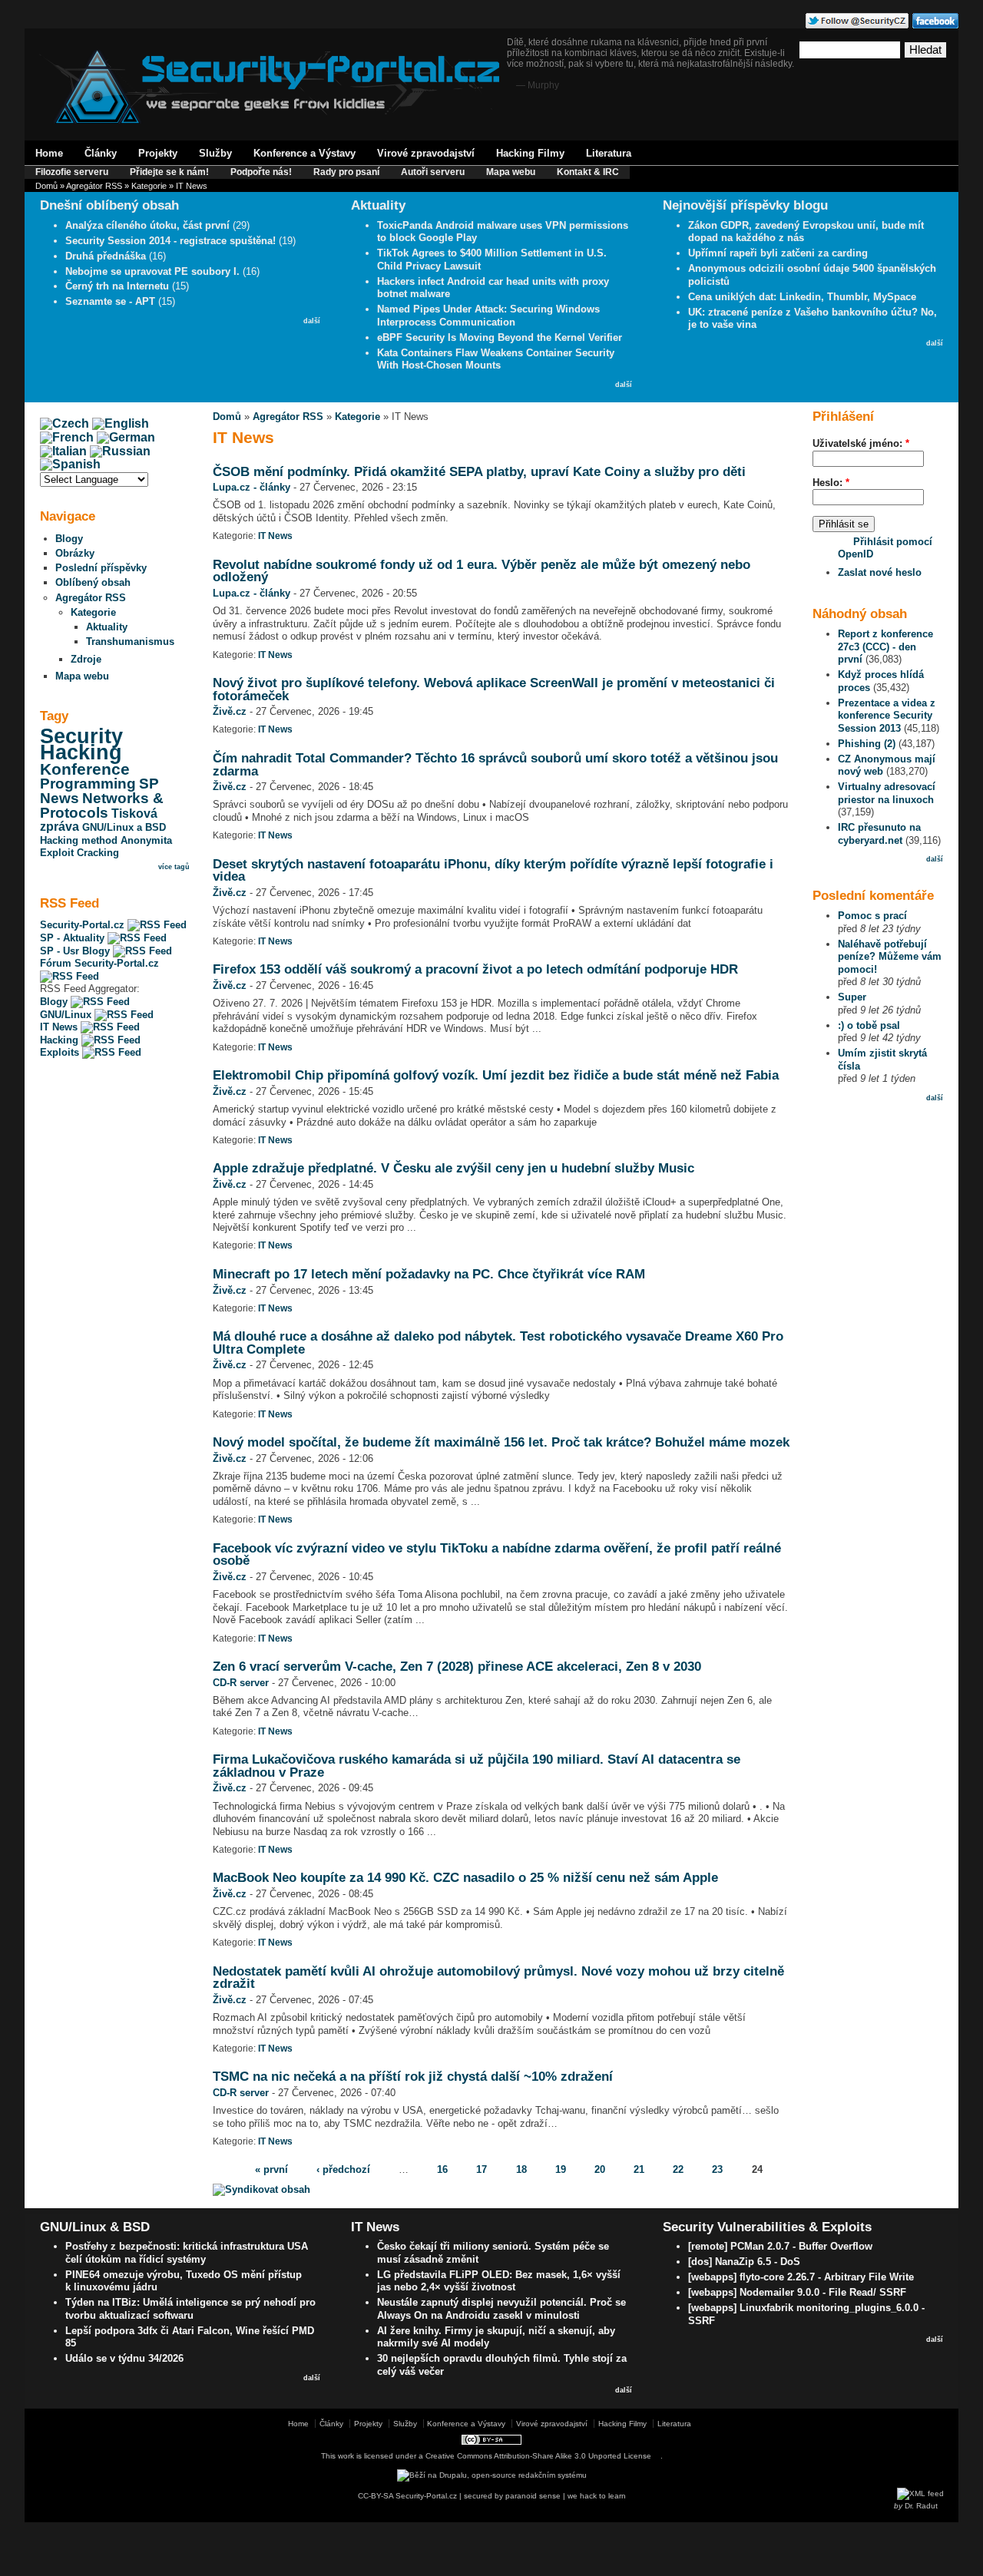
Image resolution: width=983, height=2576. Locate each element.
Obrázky (75, 553)
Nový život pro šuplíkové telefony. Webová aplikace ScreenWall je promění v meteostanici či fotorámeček (494, 689)
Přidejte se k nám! (169, 172)
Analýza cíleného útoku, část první (147, 225)
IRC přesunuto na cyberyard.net (879, 834)
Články (101, 153)
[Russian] (120, 451)
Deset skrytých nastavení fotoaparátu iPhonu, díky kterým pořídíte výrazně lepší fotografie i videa (493, 870)
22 (678, 2169)
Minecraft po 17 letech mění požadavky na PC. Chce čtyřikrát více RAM (429, 1274)
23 (717, 2169)
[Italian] (63, 451)
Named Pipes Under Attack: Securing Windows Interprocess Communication (488, 316)
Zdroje (86, 659)
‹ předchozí (343, 2169)
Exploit (57, 853)
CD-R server (241, 1683)
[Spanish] (70, 464)
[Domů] (269, 120)
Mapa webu (511, 172)
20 (600, 2169)
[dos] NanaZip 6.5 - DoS (744, 2262)
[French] (67, 437)
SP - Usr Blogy (76, 951)
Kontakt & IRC (588, 172)
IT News (60, 1027)
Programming (88, 784)
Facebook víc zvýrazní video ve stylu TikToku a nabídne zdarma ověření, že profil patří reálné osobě (497, 1554)
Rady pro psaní (346, 172)
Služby (215, 153)
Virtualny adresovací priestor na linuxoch (887, 793)
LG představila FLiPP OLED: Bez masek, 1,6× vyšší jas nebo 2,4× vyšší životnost (499, 2281)
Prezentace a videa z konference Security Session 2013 (887, 716)
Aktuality (107, 627)
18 (521, 2169)
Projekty (158, 153)
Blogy (69, 539)
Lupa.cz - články (252, 487)
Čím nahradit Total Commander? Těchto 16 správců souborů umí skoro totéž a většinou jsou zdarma (495, 764)
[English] (121, 423)
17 (482, 2169)
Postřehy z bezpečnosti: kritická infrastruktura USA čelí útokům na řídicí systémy (187, 2253)
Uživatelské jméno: (861, 443)
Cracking (98, 853)
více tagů (174, 867)
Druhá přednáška (106, 256)
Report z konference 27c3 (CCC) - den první (885, 646)
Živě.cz (230, 711)
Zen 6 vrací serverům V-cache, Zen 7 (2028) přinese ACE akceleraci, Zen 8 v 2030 (457, 1666)
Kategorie (149, 186)
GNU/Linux (67, 1015)
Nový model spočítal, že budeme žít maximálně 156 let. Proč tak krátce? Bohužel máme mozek (501, 1442)
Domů (46, 186)
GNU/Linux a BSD (124, 827)
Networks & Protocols (102, 805)
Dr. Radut (921, 2506)
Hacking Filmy (530, 153)
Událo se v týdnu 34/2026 (124, 2358)
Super (852, 997)
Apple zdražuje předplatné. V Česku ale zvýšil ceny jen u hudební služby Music (453, 1168)
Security (81, 736)
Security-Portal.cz (84, 925)
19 (561, 2169)
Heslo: (831, 483)
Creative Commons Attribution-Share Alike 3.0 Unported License (538, 2456)
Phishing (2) (867, 744)
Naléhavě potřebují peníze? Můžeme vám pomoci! (890, 957)
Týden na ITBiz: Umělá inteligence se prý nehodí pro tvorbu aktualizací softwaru (190, 2309)
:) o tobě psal (869, 1025)
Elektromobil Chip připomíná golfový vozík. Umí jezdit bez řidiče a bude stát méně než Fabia (496, 1075)
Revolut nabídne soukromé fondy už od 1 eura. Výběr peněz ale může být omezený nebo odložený (482, 571)
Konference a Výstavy (304, 153)
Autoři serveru (433, 172)
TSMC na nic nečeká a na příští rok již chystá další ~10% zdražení (413, 2076)
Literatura (609, 153)
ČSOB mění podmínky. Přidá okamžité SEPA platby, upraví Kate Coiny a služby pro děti (479, 471)
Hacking (81, 752)
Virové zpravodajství (426, 153)
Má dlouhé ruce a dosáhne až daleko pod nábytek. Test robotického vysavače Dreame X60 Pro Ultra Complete (498, 1343)
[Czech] (65, 423)
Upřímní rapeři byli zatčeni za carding (778, 253)
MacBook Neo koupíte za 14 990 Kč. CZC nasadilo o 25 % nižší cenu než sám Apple (465, 1877)
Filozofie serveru (72, 172)
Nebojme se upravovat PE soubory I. (152, 271)
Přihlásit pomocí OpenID (885, 548)
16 (442, 2169)
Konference (85, 769)
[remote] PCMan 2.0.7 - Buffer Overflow (780, 2246)
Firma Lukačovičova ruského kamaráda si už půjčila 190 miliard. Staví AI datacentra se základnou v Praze (477, 1766)
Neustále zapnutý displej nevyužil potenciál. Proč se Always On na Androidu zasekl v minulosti (501, 2309)
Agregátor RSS (94, 186)
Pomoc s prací (872, 916)
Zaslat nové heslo (880, 572)
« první (271, 2169)
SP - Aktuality (74, 938)
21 (639, 2169)
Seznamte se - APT (110, 301)
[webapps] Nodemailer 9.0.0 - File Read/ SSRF (797, 2292)
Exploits (61, 1052)
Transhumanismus (130, 642)
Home (49, 153)
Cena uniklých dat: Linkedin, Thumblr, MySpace (802, 297)
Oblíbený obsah (93, 582)
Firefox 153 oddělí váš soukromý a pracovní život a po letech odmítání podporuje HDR (475, 969)
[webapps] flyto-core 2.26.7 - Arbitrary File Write (801, 2277)
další (312, 321)
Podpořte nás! (261, 172)
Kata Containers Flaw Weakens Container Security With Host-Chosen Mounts (496, 359)
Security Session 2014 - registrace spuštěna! (170, 241)
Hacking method (79, 840)
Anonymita (146, 840)
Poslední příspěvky (101, 568)
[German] (126, 437)
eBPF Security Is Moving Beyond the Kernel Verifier (500, 337)
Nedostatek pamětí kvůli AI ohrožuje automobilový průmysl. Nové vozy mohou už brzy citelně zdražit (498, 1977)
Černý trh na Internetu (117, 286)
